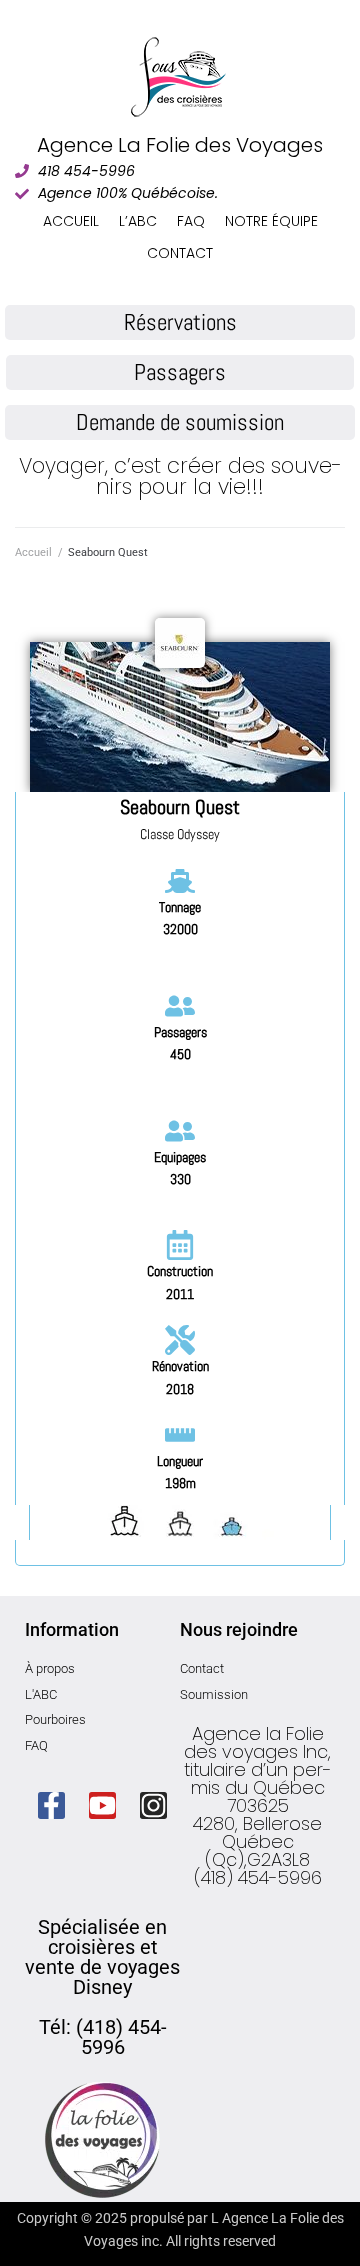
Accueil (33, 552)
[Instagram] (153, 1805)
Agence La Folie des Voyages (180, 145)
